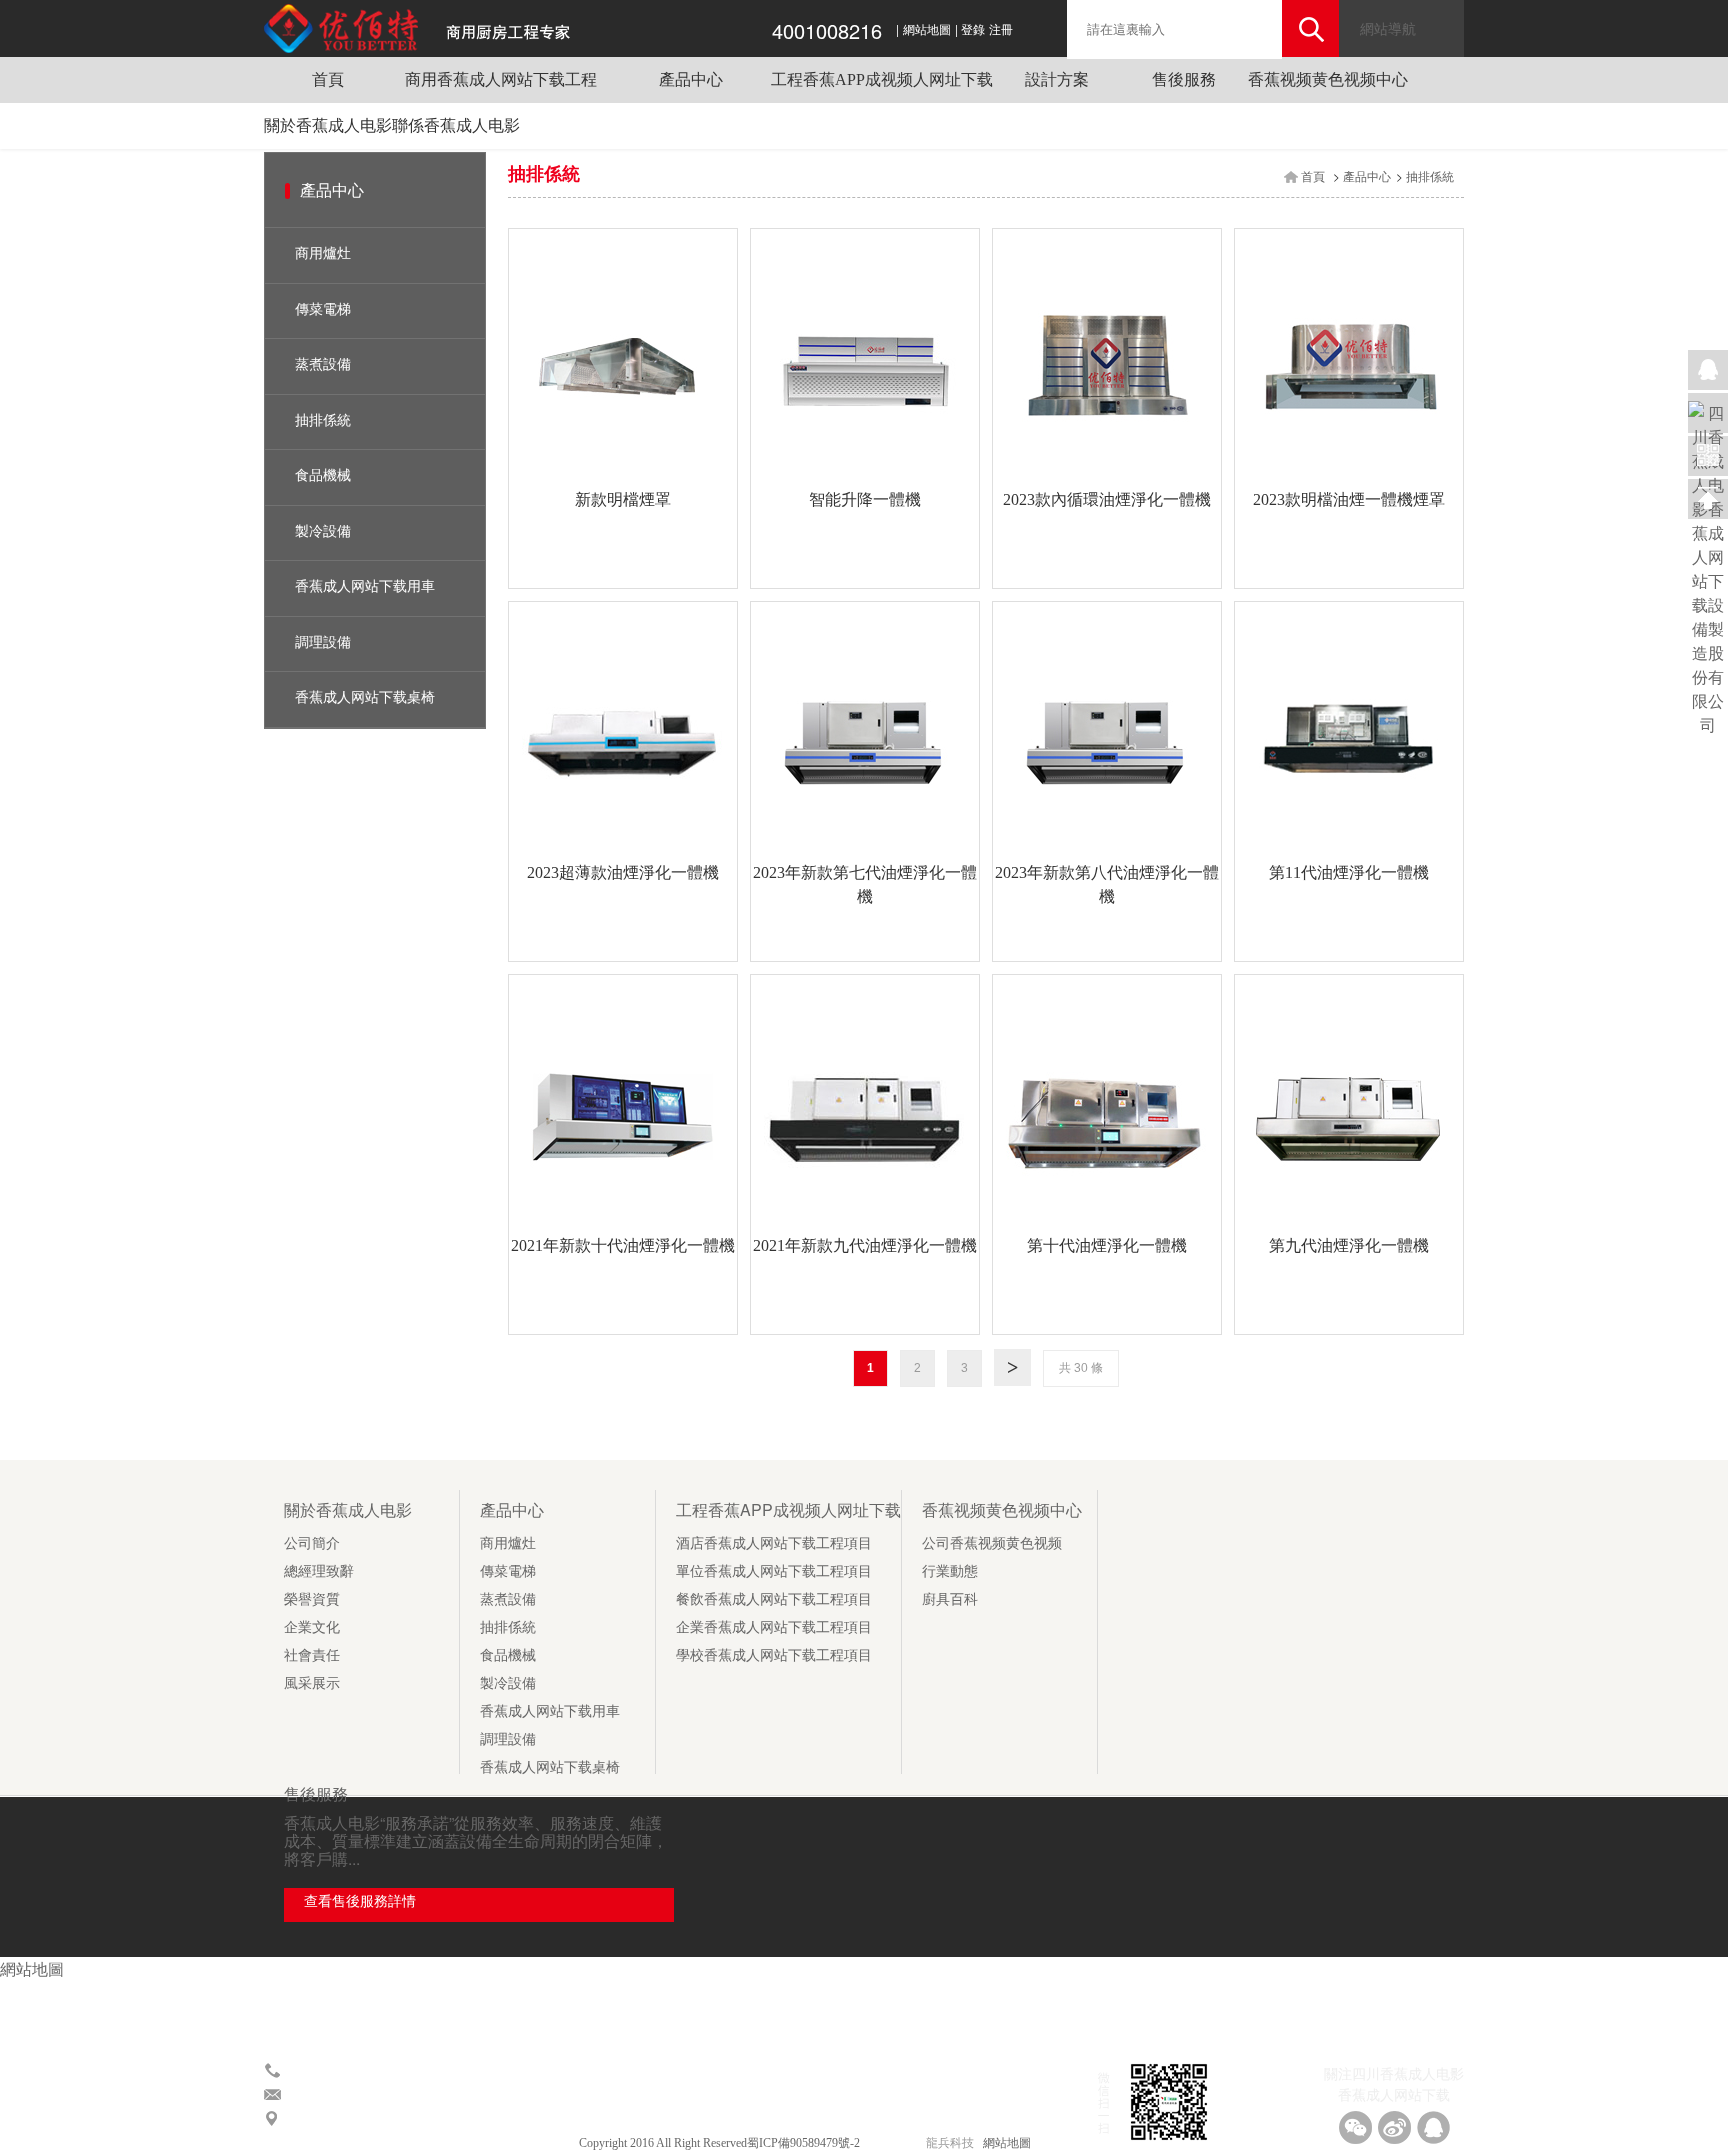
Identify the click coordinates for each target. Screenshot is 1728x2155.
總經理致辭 (319, 1571)
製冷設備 (323, 531)
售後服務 (1184, 79)
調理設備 (323, 642)
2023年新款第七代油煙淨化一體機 (865, 884)
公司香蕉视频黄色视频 (992, 1543)
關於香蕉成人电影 (328, 125)
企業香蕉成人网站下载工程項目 (774, 1627)
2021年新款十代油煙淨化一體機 (623, 1245)
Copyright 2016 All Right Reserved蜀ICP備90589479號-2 (721, 2143)
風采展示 (312, 1683)
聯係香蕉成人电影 (456, 125)
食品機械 (323, 475)
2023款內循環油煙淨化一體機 (1107, 499)
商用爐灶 (323, 253)
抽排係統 (323, 420)
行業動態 (950, 1571)
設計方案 (1057, 79)
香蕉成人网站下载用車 (365, 586)
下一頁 (1012, 1364)
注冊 (1001, 30)
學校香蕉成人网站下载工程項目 (774, 1655)
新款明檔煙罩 (623, 499)
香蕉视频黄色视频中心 (1328, 79)
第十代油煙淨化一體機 (1107, 1245)
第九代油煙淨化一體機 (1349, 1245)
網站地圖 (927, 30)
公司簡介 (312, 1543)
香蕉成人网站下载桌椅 (365, 697)
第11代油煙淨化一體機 (1349, 872)
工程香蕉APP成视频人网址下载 (882, 79)
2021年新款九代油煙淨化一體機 (865, 1245)
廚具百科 (950, 1599)
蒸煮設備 (323, 364)
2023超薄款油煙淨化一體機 (623, 872)
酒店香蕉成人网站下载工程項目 (774, 1543)
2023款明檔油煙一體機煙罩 (1349, 499)
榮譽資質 (312, 1599)
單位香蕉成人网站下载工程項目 (774, 1571)
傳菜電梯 (323, 309)
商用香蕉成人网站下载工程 (501, 79)
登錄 (973, 30)
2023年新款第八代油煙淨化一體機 (1107, 884)
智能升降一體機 (865, 499)
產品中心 (691, 79)
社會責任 (312, 1655)
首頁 (328, 79)
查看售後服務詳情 (360, 1901)
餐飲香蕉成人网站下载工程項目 (774, 1599)
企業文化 (312, 1627)
